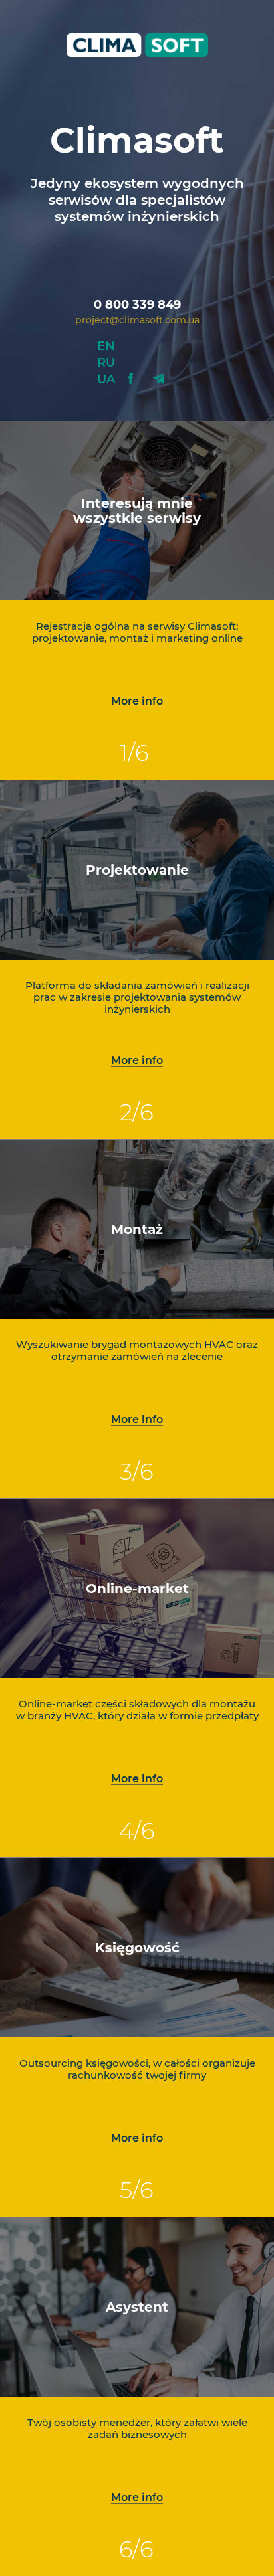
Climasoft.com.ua (137, 45)
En (106, 346)
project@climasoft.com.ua (137, 320)
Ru (106, 363)
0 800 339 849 (137, 305)
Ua (106, 379)
